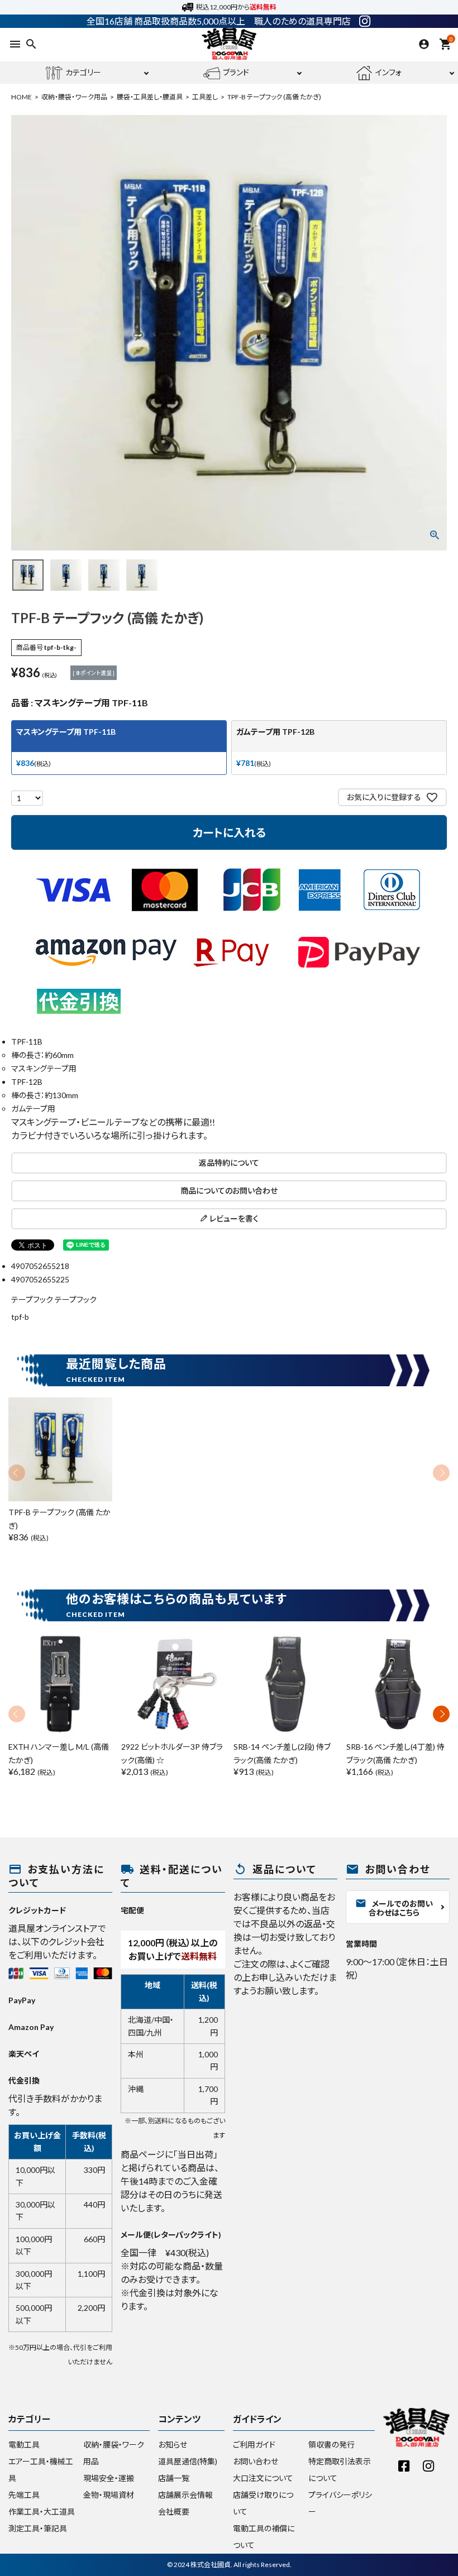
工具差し (205, 97)
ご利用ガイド (254, 2445)
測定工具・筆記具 (38, 2528)
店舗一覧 (174, 2478)
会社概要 (174, 2512)
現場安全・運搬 (109, 2478)
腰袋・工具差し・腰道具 (150, 97)
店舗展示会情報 (185, 2495)
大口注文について (263, 2478)
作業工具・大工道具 (42, 2512)
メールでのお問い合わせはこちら (394, 1907)
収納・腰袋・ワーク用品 (74, 97)
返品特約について (229, 1163)
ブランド (236, 72)
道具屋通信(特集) (188, 2461)
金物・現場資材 (109, 2495)
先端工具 (24, 2495)
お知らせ (173, 2445)
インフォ (388, 72)
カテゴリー (83, 72)
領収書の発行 (331, 2445)
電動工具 (24, 2445)
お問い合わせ (256, 2461)
